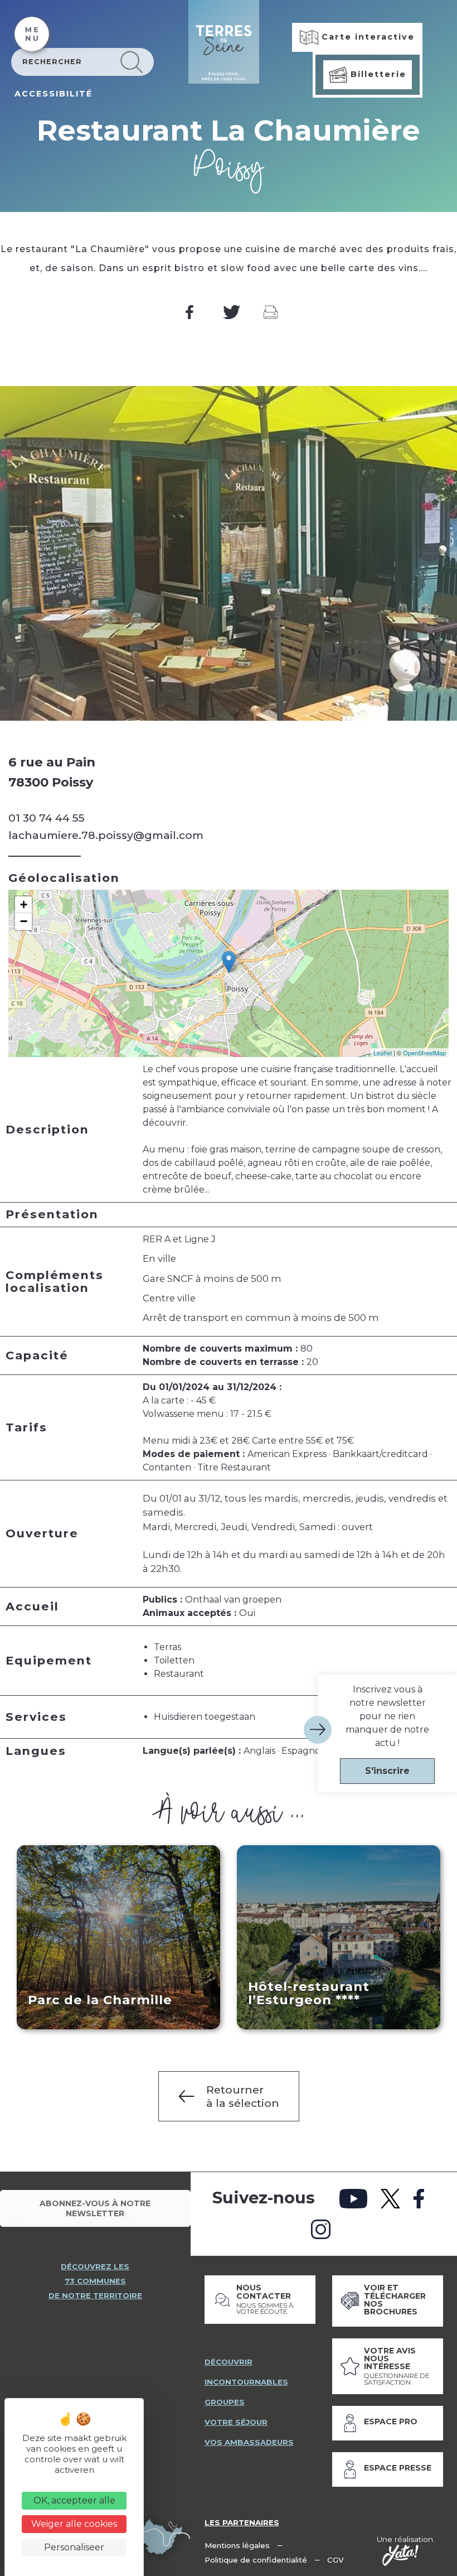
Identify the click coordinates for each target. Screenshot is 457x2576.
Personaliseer (74, 2547)
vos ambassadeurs (249, 2442)
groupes (225, 2402)
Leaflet (383, 1053)
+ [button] (24, 905)
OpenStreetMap (424, 1053)
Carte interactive (366, 37)
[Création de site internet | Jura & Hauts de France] (400, 2555)
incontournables (246, 2382)
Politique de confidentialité (256, 2560)
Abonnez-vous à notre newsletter (95, 2208)
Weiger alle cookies (74, 2524)
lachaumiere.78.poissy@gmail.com (106, 835)
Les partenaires (242, 2522)
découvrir (229, 2362)
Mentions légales (237, 2545)
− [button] (24, 921)
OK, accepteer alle (74, 2500)
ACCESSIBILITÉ (54, 94)
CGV (336, 2560)
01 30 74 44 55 (47, 818)
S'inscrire (387, 1771)
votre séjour (236, 2422)
